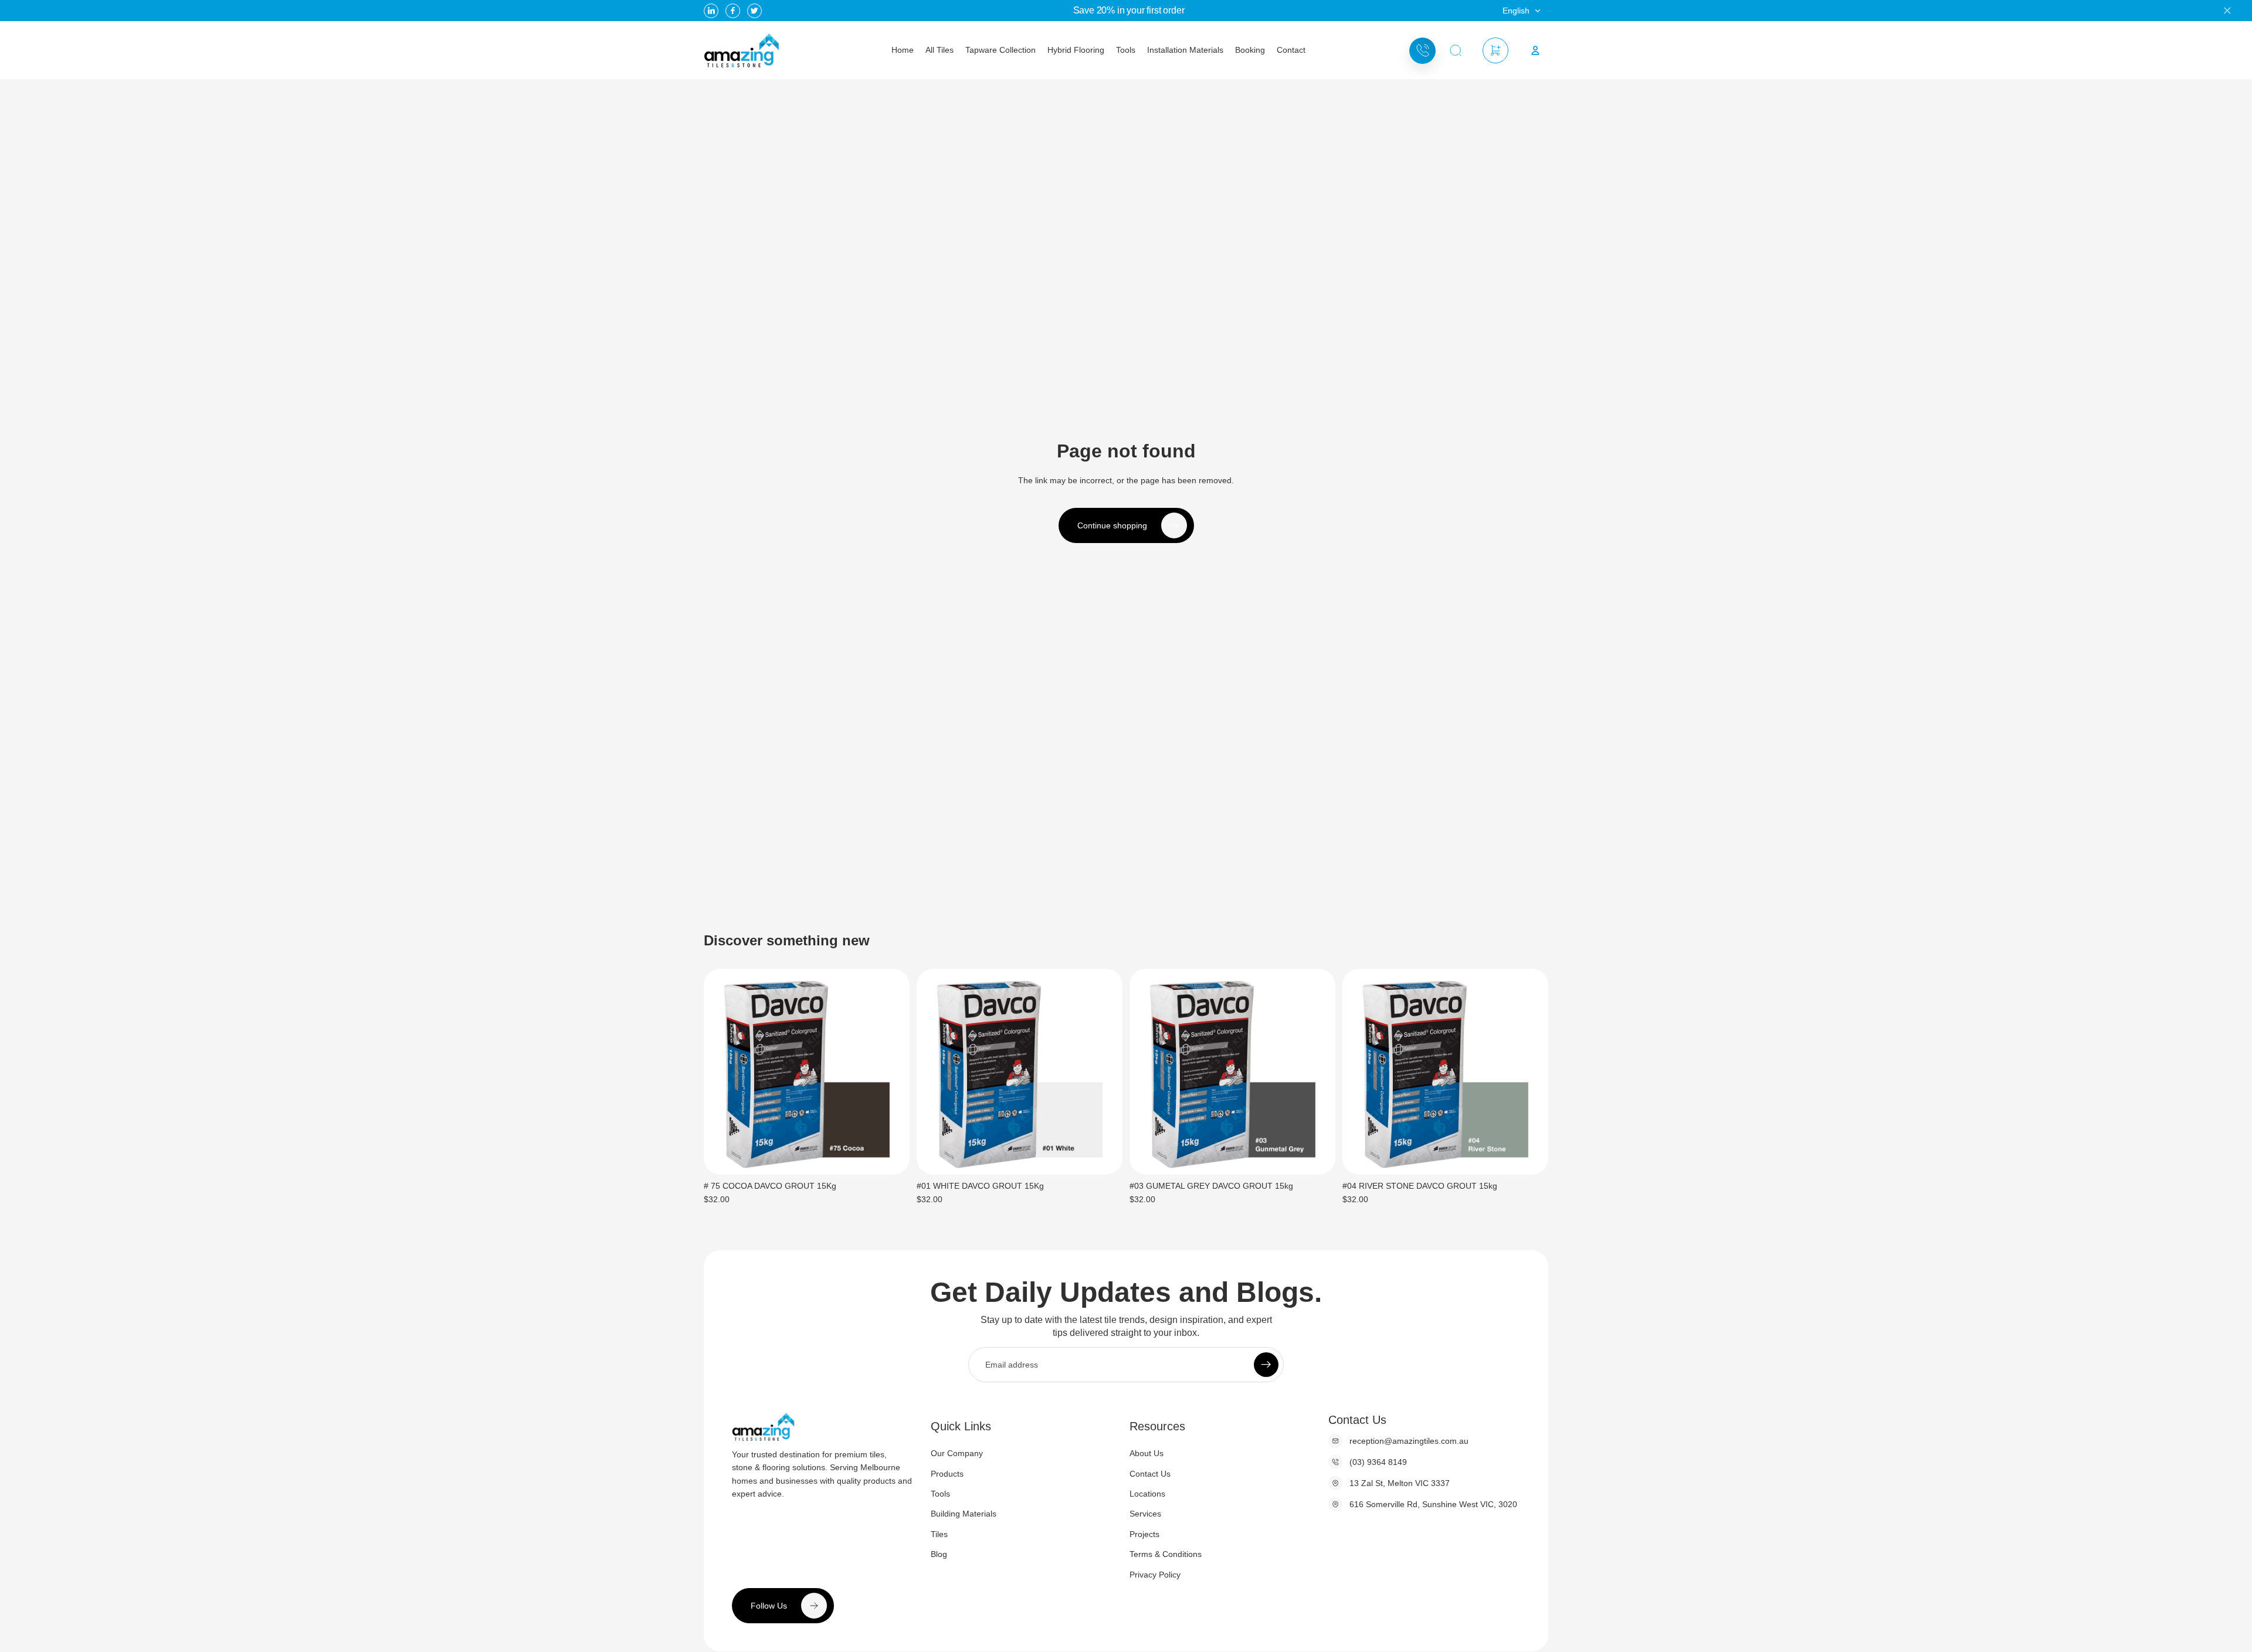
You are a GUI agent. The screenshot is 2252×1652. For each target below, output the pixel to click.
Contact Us (1150, 1473)
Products (947, 1473)
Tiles (939, 1534)
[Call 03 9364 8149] (1422, 51)
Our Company (957, 1453)
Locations (1147, 1494)
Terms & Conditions (1166, 1554)
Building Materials (964, 1514)
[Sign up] (1266, 1364)
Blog (939, 1554)
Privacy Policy (1155, 1574)
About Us (1147, 1453)
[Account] (1535, 50)
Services (1145, 1514)
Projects (1144, 1534)
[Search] (1456, 51)
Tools (940, 1494)
